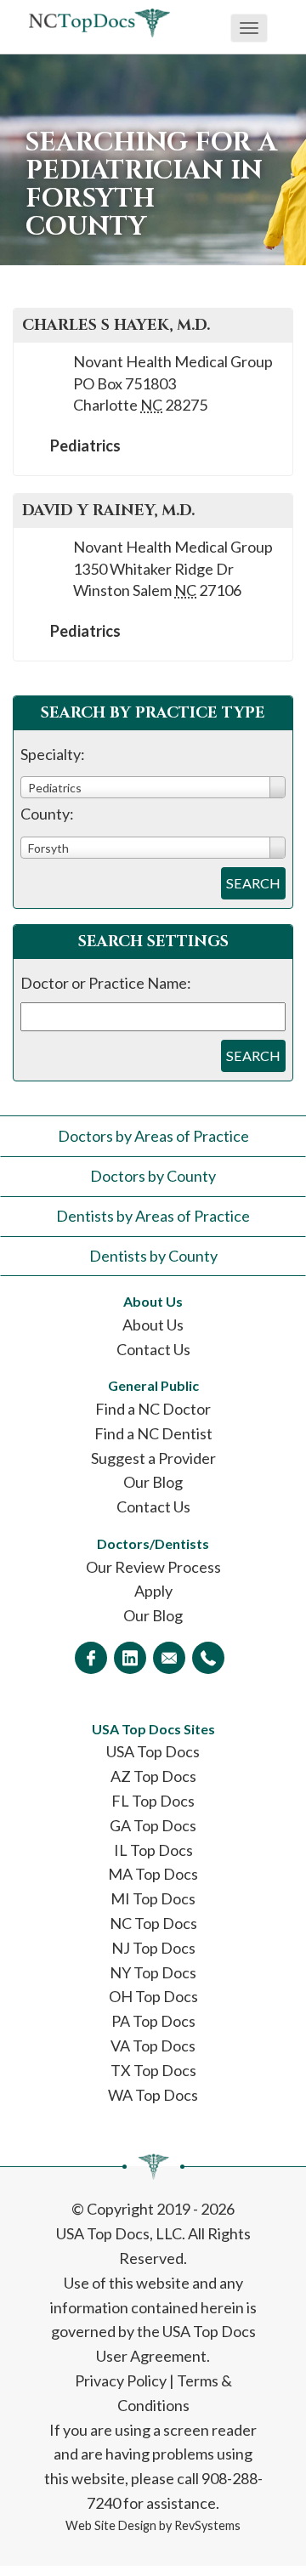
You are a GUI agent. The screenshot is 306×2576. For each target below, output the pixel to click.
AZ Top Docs (153, 1776)
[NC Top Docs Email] (169, 1658)
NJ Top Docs (153, 1948)
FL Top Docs (153, 1801)
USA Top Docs (153, 1751)
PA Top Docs (153, 2021)
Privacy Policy (121, 2380)
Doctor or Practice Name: (106, 983)
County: (47, 814)
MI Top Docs (153, 1898)
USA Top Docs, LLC (119, 2233)
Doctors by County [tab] (153, 1176)
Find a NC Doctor (153, 1409)
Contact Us (153, 1349)
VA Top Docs (153, 2045)
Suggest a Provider (153, 1458)
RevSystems (207, 2525)
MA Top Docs (153, 1874)
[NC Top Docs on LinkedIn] (130, 1658)
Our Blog (153, 1482)
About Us (153, 1325)
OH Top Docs (153, 1996)
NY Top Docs (153, 1972)
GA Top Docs (153, 1825)
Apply (153, 1591)
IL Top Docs (153, 1850)
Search (253, 883)
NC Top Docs (153, 1923)
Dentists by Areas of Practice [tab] (153, 1216)
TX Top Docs (153, 2070)
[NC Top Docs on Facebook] (91, 1658)
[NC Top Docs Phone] (208, 1658)
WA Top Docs (153, 2095)
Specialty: (53, 754)
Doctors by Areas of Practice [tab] (153, 1136)
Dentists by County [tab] (153, 1256)
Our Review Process (153, 1567)
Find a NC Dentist (153, 1433)
